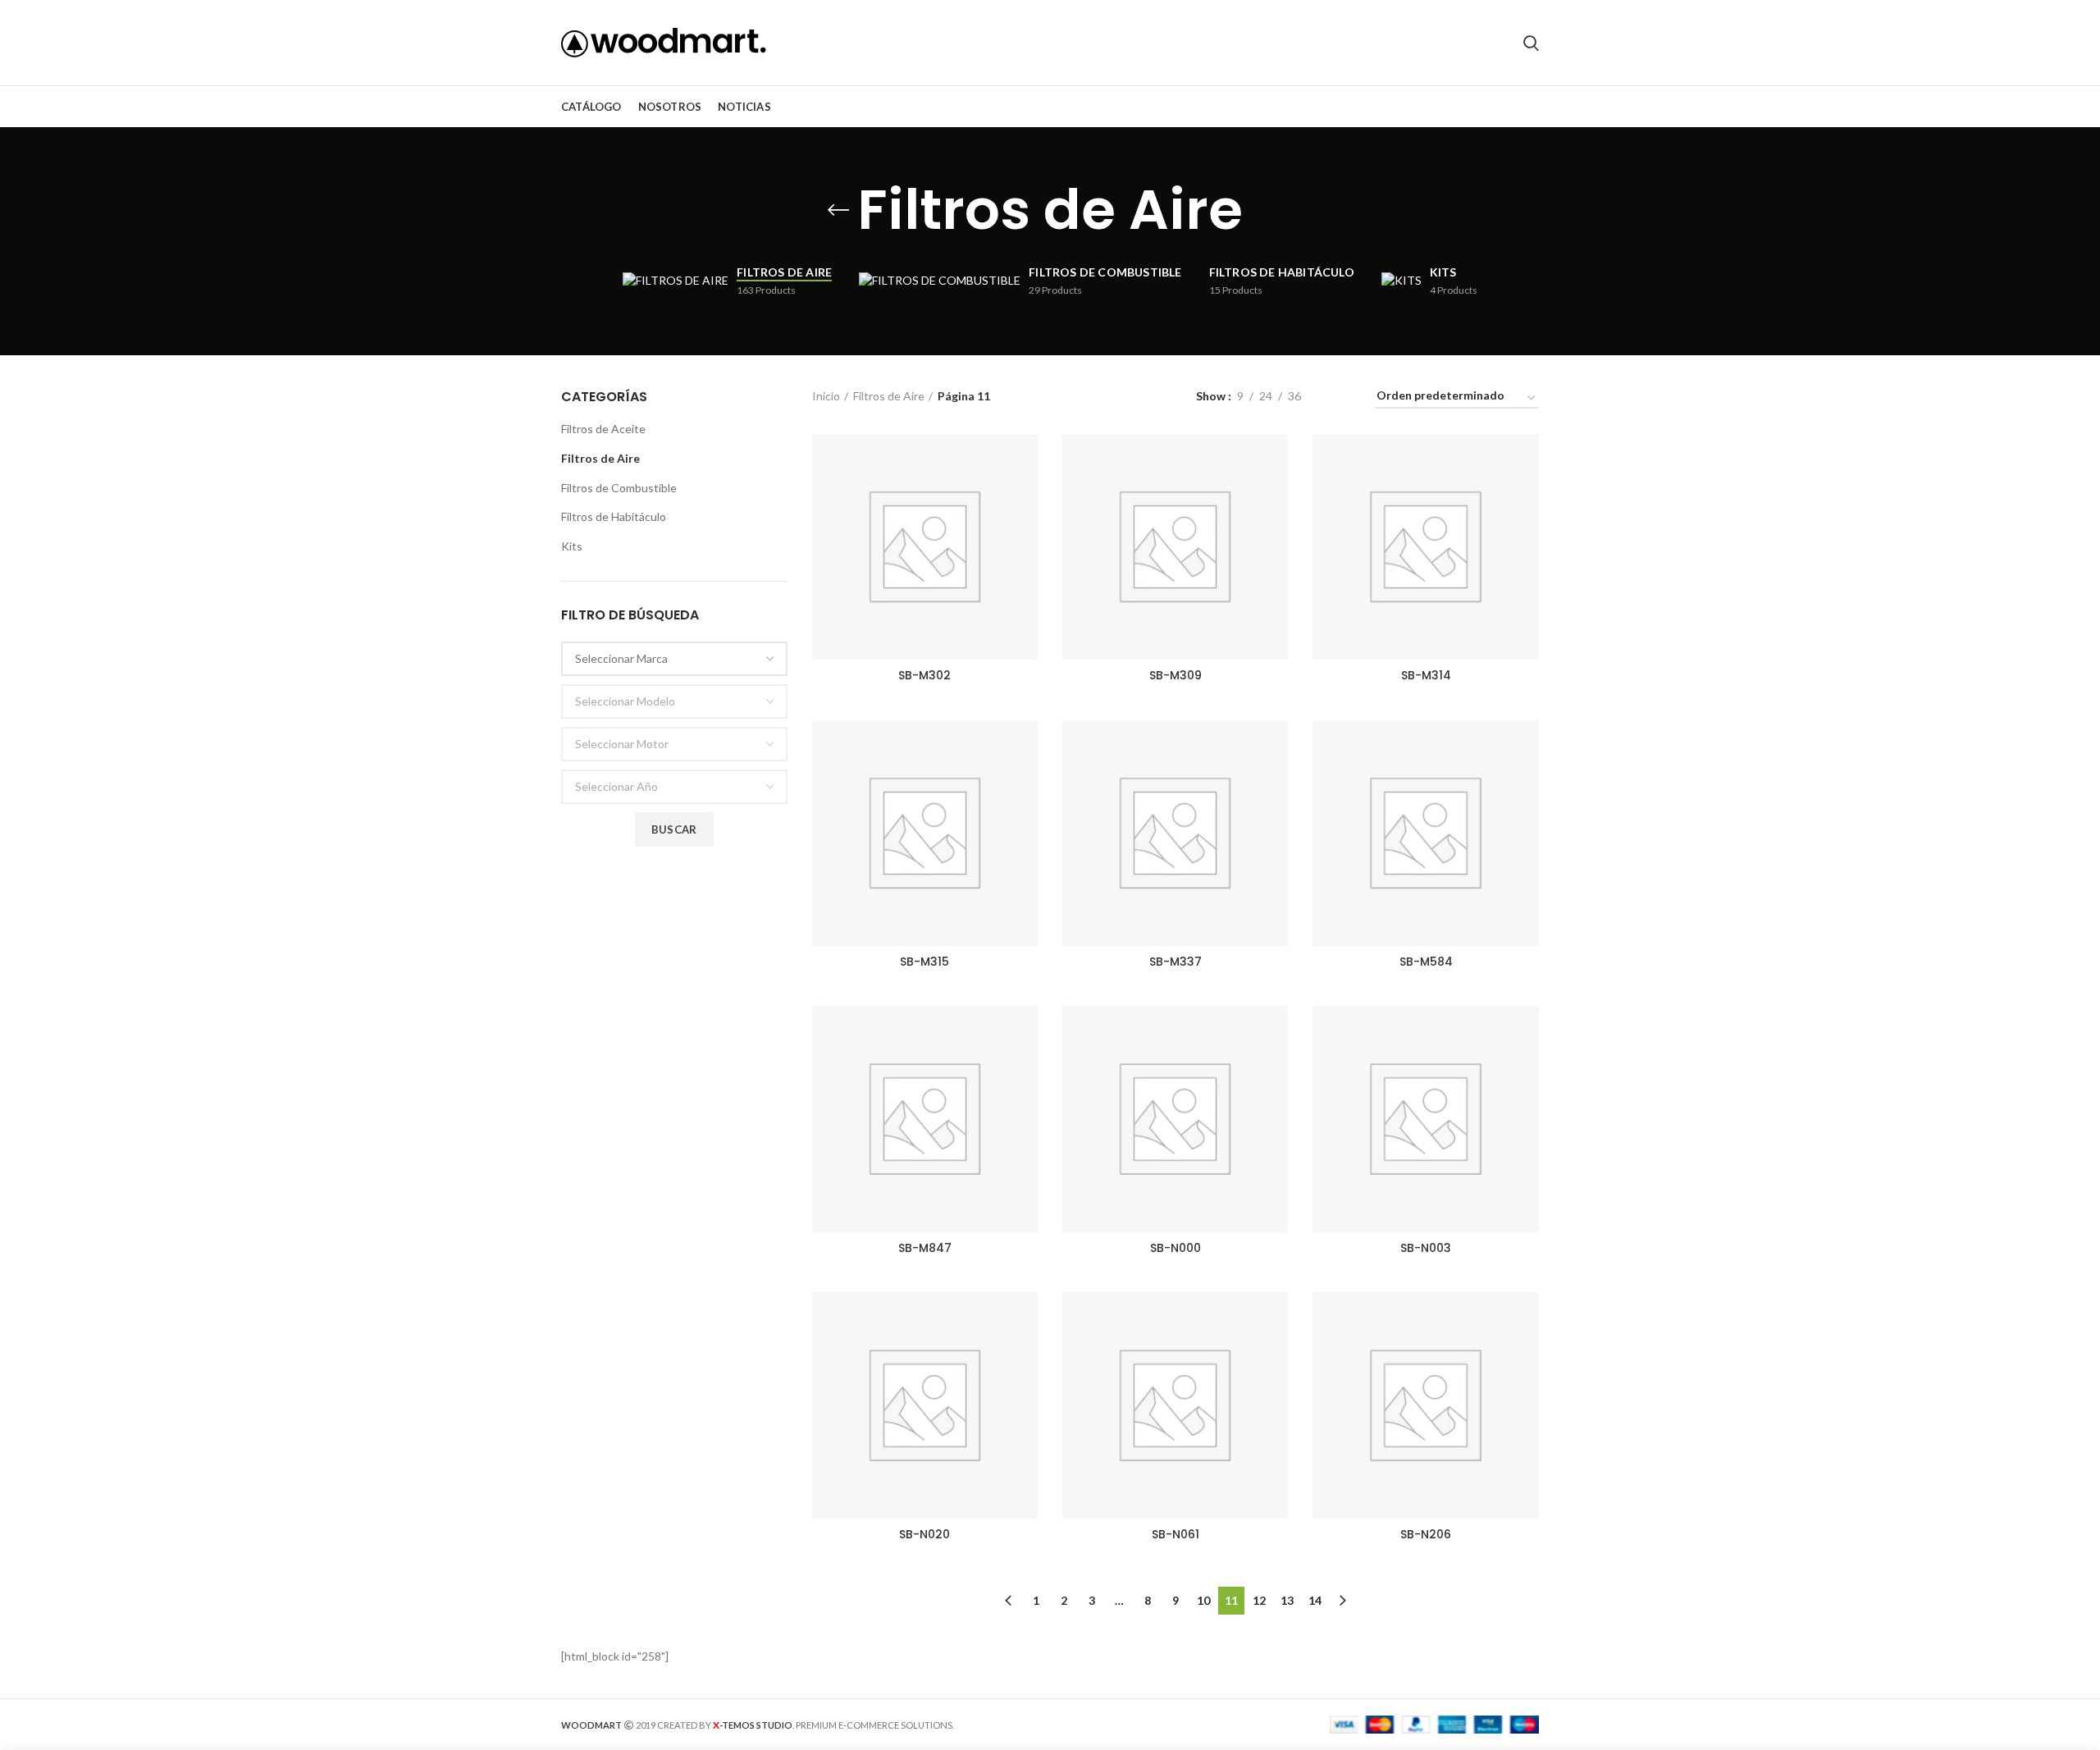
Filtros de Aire (600, 458)
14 (1315, 1600)
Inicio (826, 396)
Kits (572, 546)
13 (1287, 1600)
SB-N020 (924, 1534)
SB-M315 (924, 962)
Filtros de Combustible (619, 488)
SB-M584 (1426, 962)
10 (1203, 1600)
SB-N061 (1176, 1534)
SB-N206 (1426, 1534)
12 (1259, 1600)
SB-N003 (1426, 1248)
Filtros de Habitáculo (614, 516)
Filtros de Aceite (603, 429)
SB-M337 (1176, 962)
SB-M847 (925, 1248)
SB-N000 (1176, 1248)
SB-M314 (1426, 675)
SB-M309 (1176, 675)
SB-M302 (924, 675)
